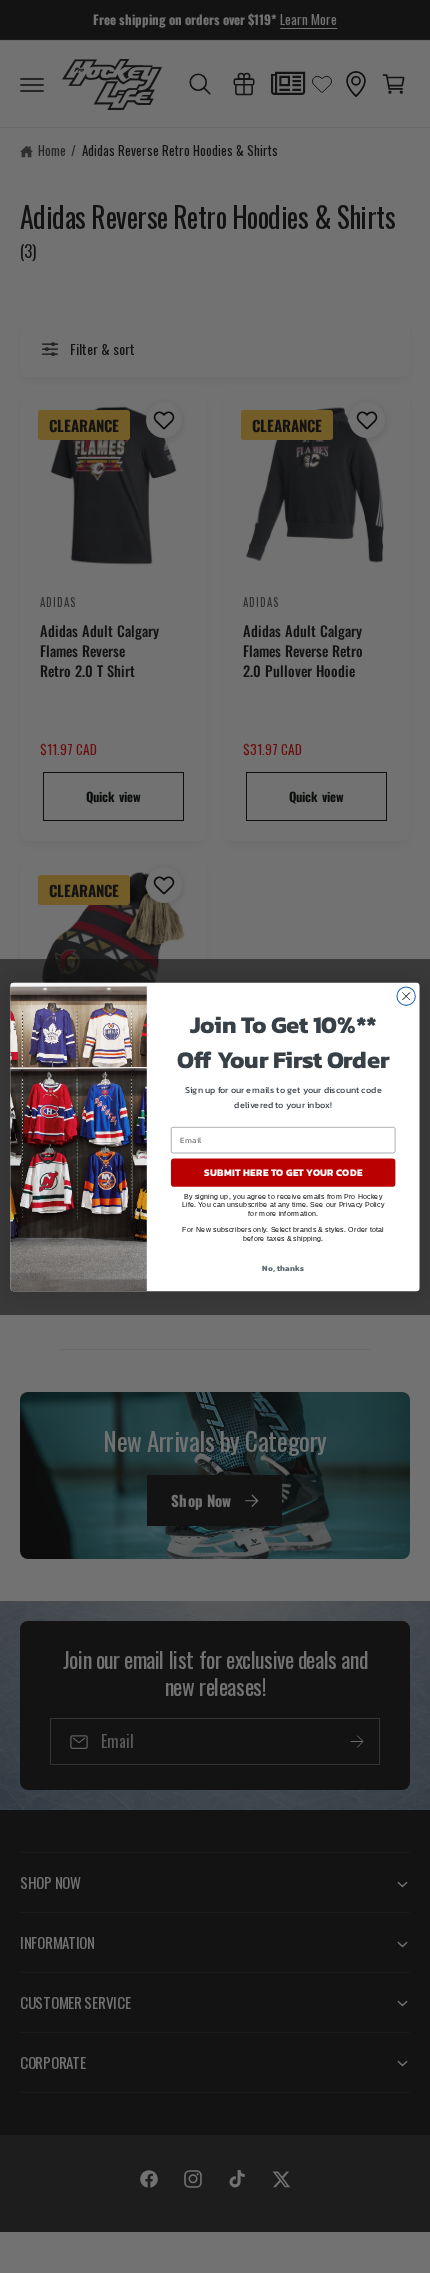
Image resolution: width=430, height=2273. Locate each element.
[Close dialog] (406, 996)
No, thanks (282, 1267)
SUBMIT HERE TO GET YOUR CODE (283, 1172)
